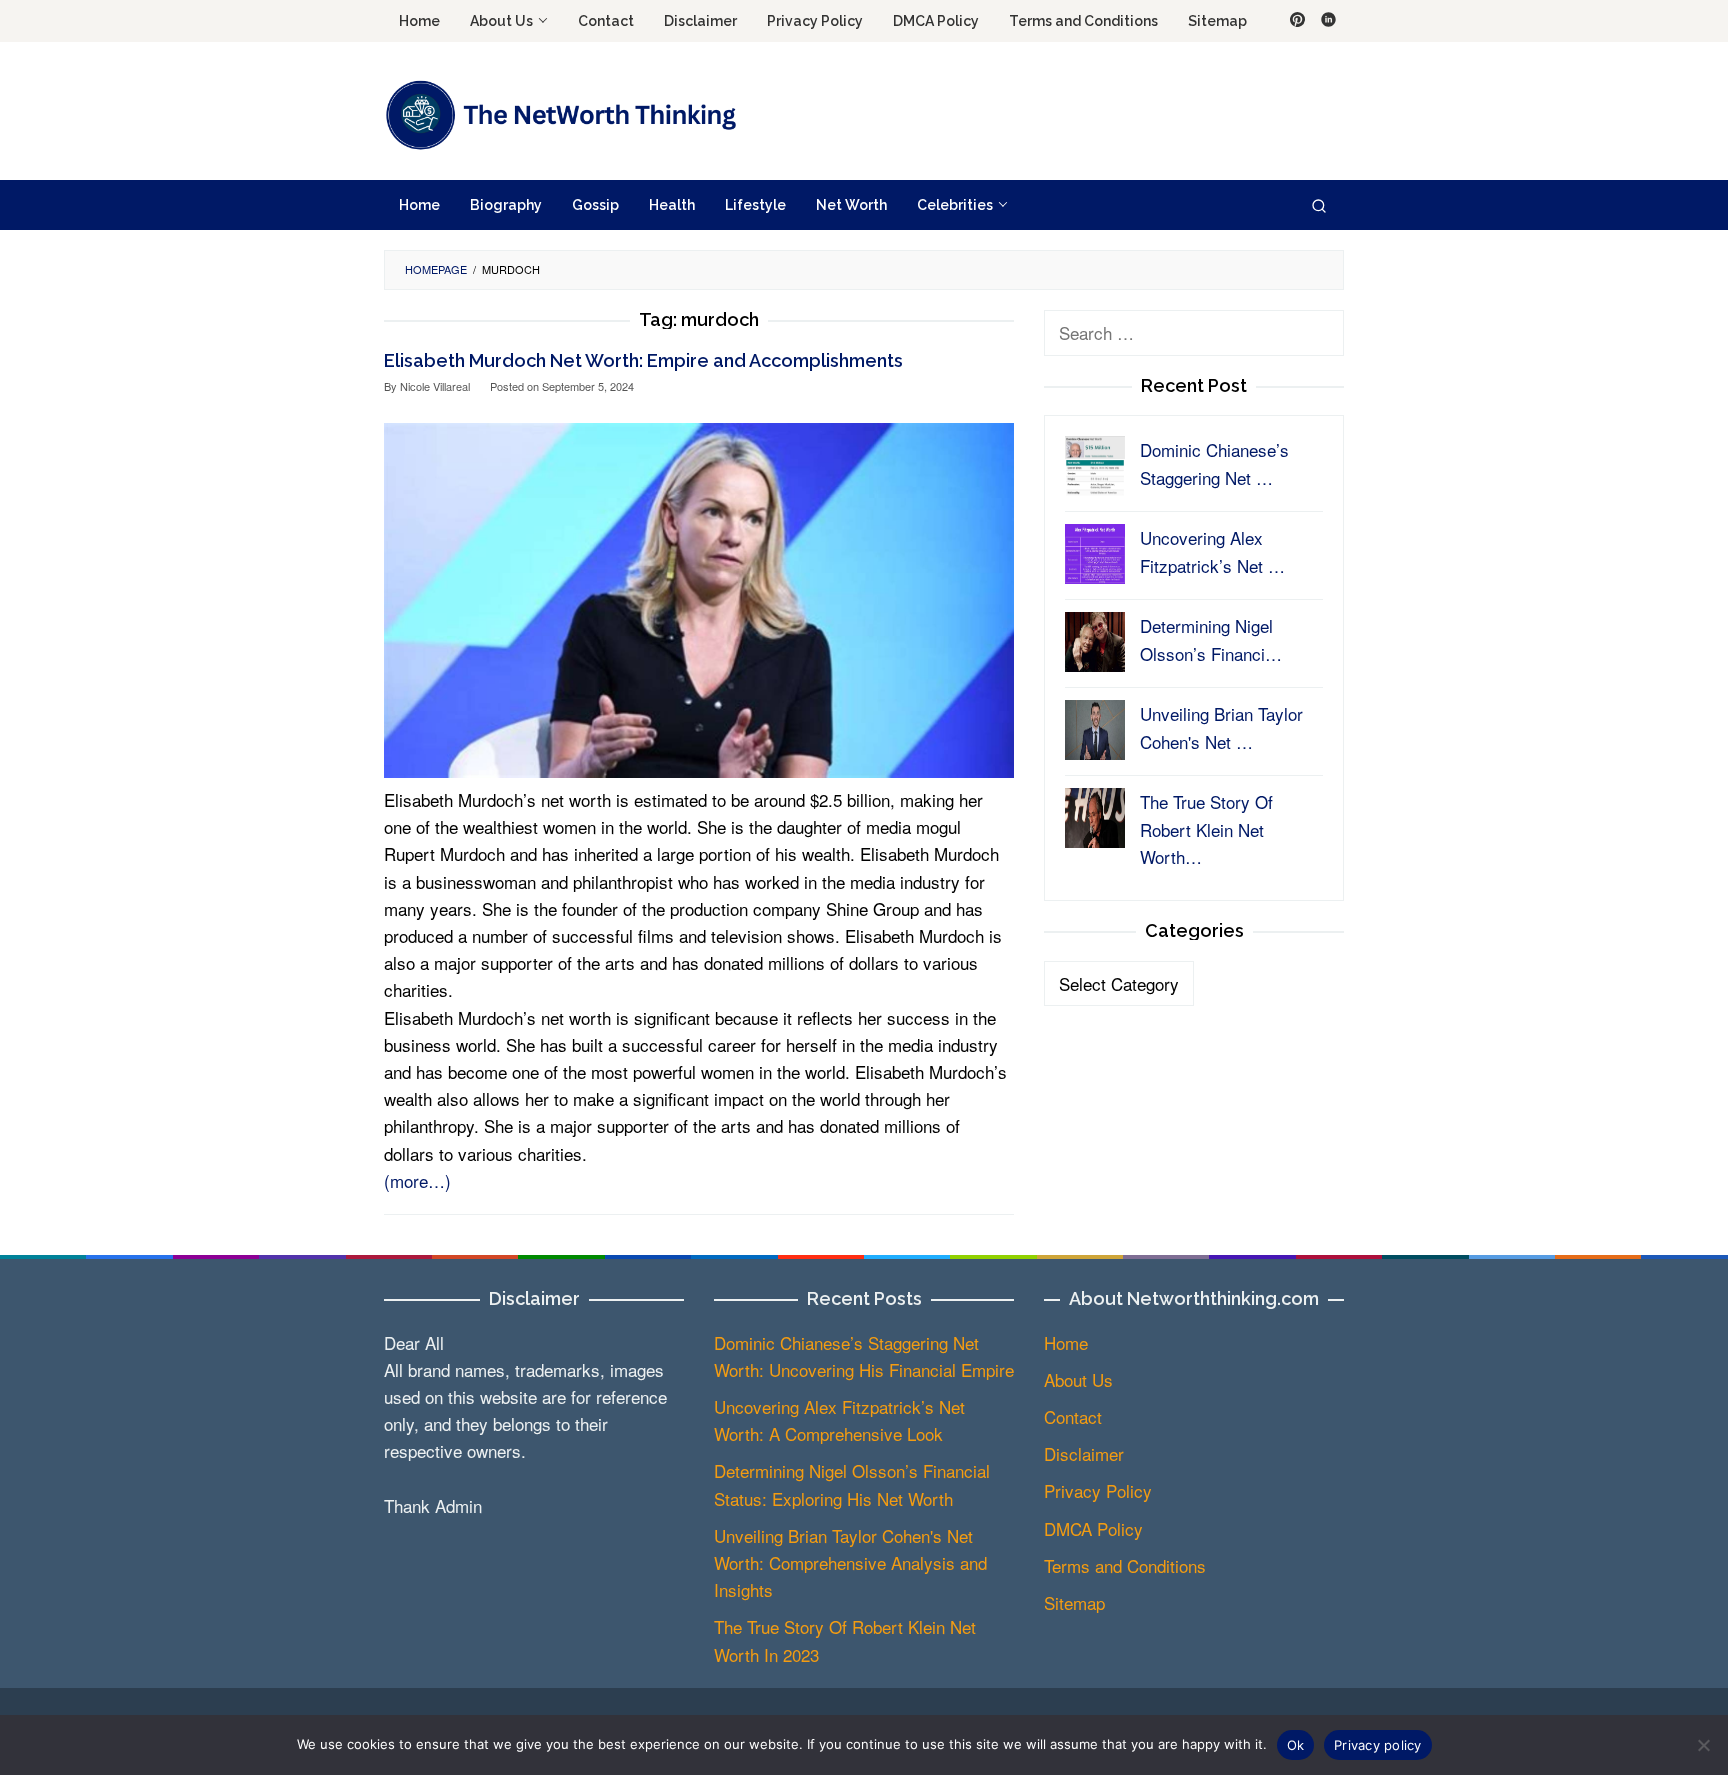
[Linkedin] (1328, 21)
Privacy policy (1378, 1745)
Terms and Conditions (1125, 1565)
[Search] (1319, 205)
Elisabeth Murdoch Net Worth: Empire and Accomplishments (643, 360)
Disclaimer (1084, 1453)
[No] (1703, 1745)
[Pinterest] (1297, 21)
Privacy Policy (1098, 1490)
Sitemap (1074, 1602)
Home (1066, 1342)
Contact (1073, 1416)
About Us (1078, 1379)
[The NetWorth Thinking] (560, 113)
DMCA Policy (1093, 1528)
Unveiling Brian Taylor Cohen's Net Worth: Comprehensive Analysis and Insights (850, 1562)
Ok (1296, 1745)
